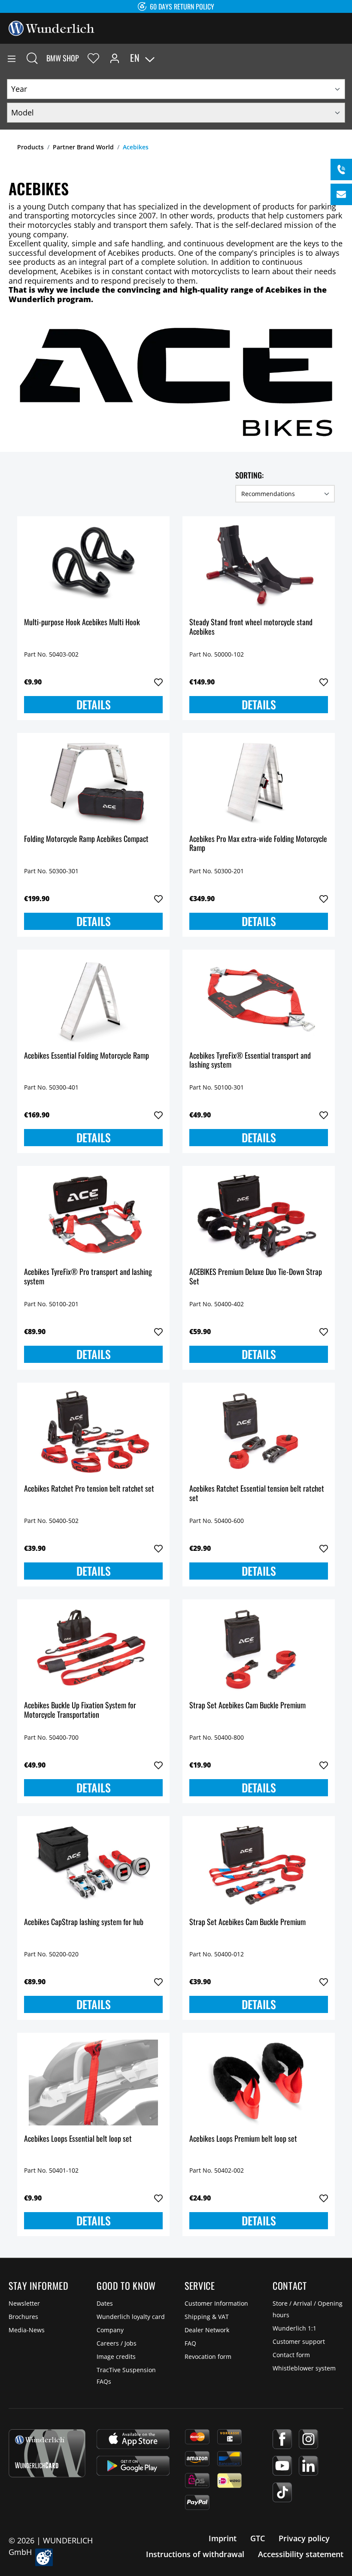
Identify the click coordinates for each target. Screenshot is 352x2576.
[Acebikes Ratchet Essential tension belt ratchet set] (259, 1432)
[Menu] (12, 58)
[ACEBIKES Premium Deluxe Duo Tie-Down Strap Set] (259, 1216)
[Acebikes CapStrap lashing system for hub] (93, 1866)
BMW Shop (63, 58)
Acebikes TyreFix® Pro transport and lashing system (88, 1277)
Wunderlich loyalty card (131, 2317)
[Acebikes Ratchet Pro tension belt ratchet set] (93, 1432)
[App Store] (133, 2439)
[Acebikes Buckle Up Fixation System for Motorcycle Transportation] (93, 1649)
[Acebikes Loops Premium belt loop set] (259, 2083)
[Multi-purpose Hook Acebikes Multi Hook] (93, 566)
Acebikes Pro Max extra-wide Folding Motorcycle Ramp (258, 844)
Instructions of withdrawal (195, 2554)
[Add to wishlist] (158, 682)
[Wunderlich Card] (47, 2453)
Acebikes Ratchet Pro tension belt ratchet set (89, 1489)
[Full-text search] (32, 58)
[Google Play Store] (133, 2466)
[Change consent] (44, 2557)
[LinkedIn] (308, 2466)
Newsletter (24, 2303)
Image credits (116, 2357)
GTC (258, 2538)
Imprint (223, 2538)
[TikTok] (282, 2492)
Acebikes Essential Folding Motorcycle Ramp (86, 1056)
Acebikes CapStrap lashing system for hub (84, 1922)
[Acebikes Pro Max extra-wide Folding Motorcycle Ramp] (259, 783)
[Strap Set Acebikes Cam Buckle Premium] (259, 1649)
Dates (105, 2303)
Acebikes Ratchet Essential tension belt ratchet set (257, 1494)
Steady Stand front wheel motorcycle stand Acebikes (251, 627)
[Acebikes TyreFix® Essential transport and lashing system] (259, 999)
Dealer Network (207, 2330)
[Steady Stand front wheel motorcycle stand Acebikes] (259, 566)
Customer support (299, 2341)
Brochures (23, 2317)
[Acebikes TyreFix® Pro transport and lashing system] (93, 1216)
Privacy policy (304, 2538)
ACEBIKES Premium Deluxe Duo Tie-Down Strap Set (256, 1277)
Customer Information (216, 2303)
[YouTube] (282, 2466)
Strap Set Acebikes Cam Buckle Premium (247, 1706)
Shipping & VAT (207, 2317)
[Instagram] (308, 2439)
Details (94, 704)
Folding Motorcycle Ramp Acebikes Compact (86, 839)
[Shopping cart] (345, 58)
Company (110, 2330)
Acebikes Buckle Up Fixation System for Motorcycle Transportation (80, 1710)
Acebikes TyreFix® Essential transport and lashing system (250, 1061)
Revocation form (208, 2357)
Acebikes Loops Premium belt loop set (243, 2139)
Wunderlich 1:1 (294, 2328)
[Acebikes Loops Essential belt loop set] (93, 2083)
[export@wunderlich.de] (341, 194)
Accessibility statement (301, 2554)
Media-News (27, 2330)
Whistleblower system (304, 2368)
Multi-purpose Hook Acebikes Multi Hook (82, 622)
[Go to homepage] (52, 27)
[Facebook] (282, 2439)
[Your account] (115, 58)
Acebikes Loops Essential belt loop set (78, 2139)
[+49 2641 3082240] (341, 170)
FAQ (190, 2343)
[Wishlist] (93, 58)
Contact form (291, 2355)
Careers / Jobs (117, 2343)
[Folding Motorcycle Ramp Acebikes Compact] (93, 783)
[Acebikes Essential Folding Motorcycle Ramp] (93, 999)
